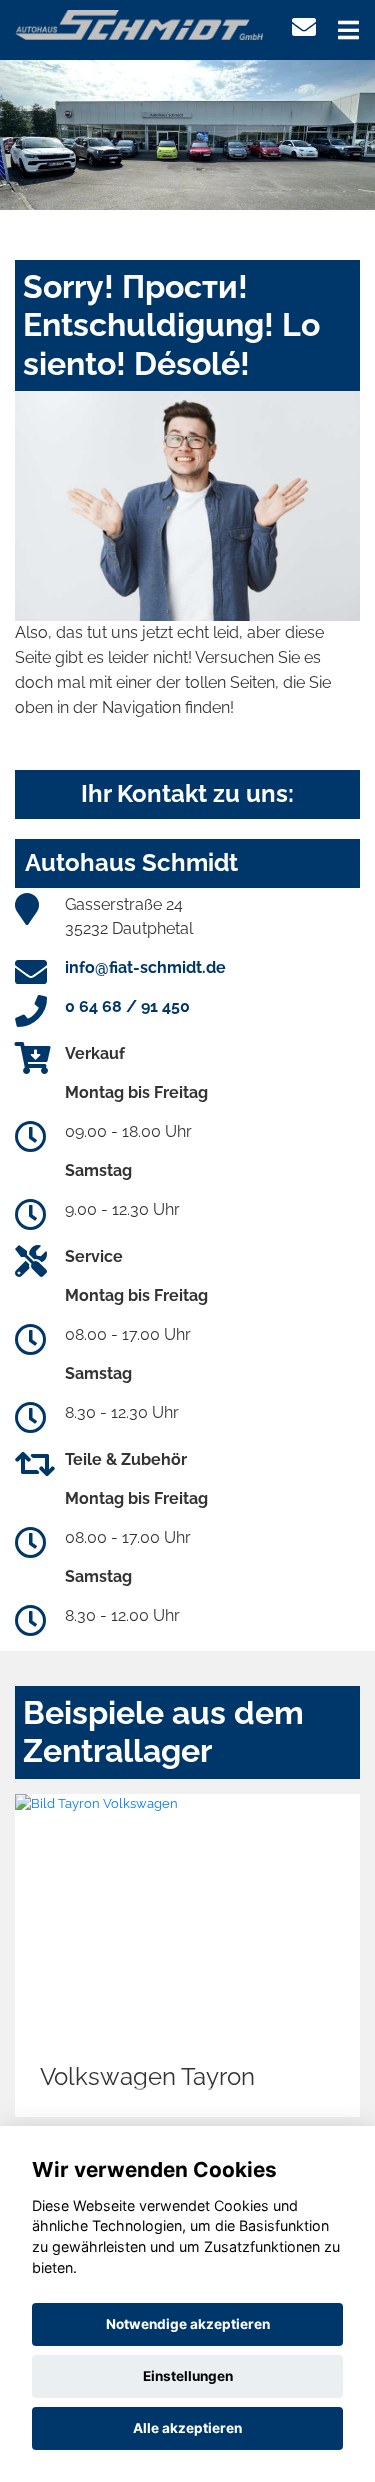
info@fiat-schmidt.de (145, 967)
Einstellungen (188, 2376)
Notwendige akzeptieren (188, 2324)
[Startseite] (139, 23)
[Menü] (348, 30)
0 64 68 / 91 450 (127, 1006)
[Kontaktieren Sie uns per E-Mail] (304, 27)
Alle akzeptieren (187, 2428)
